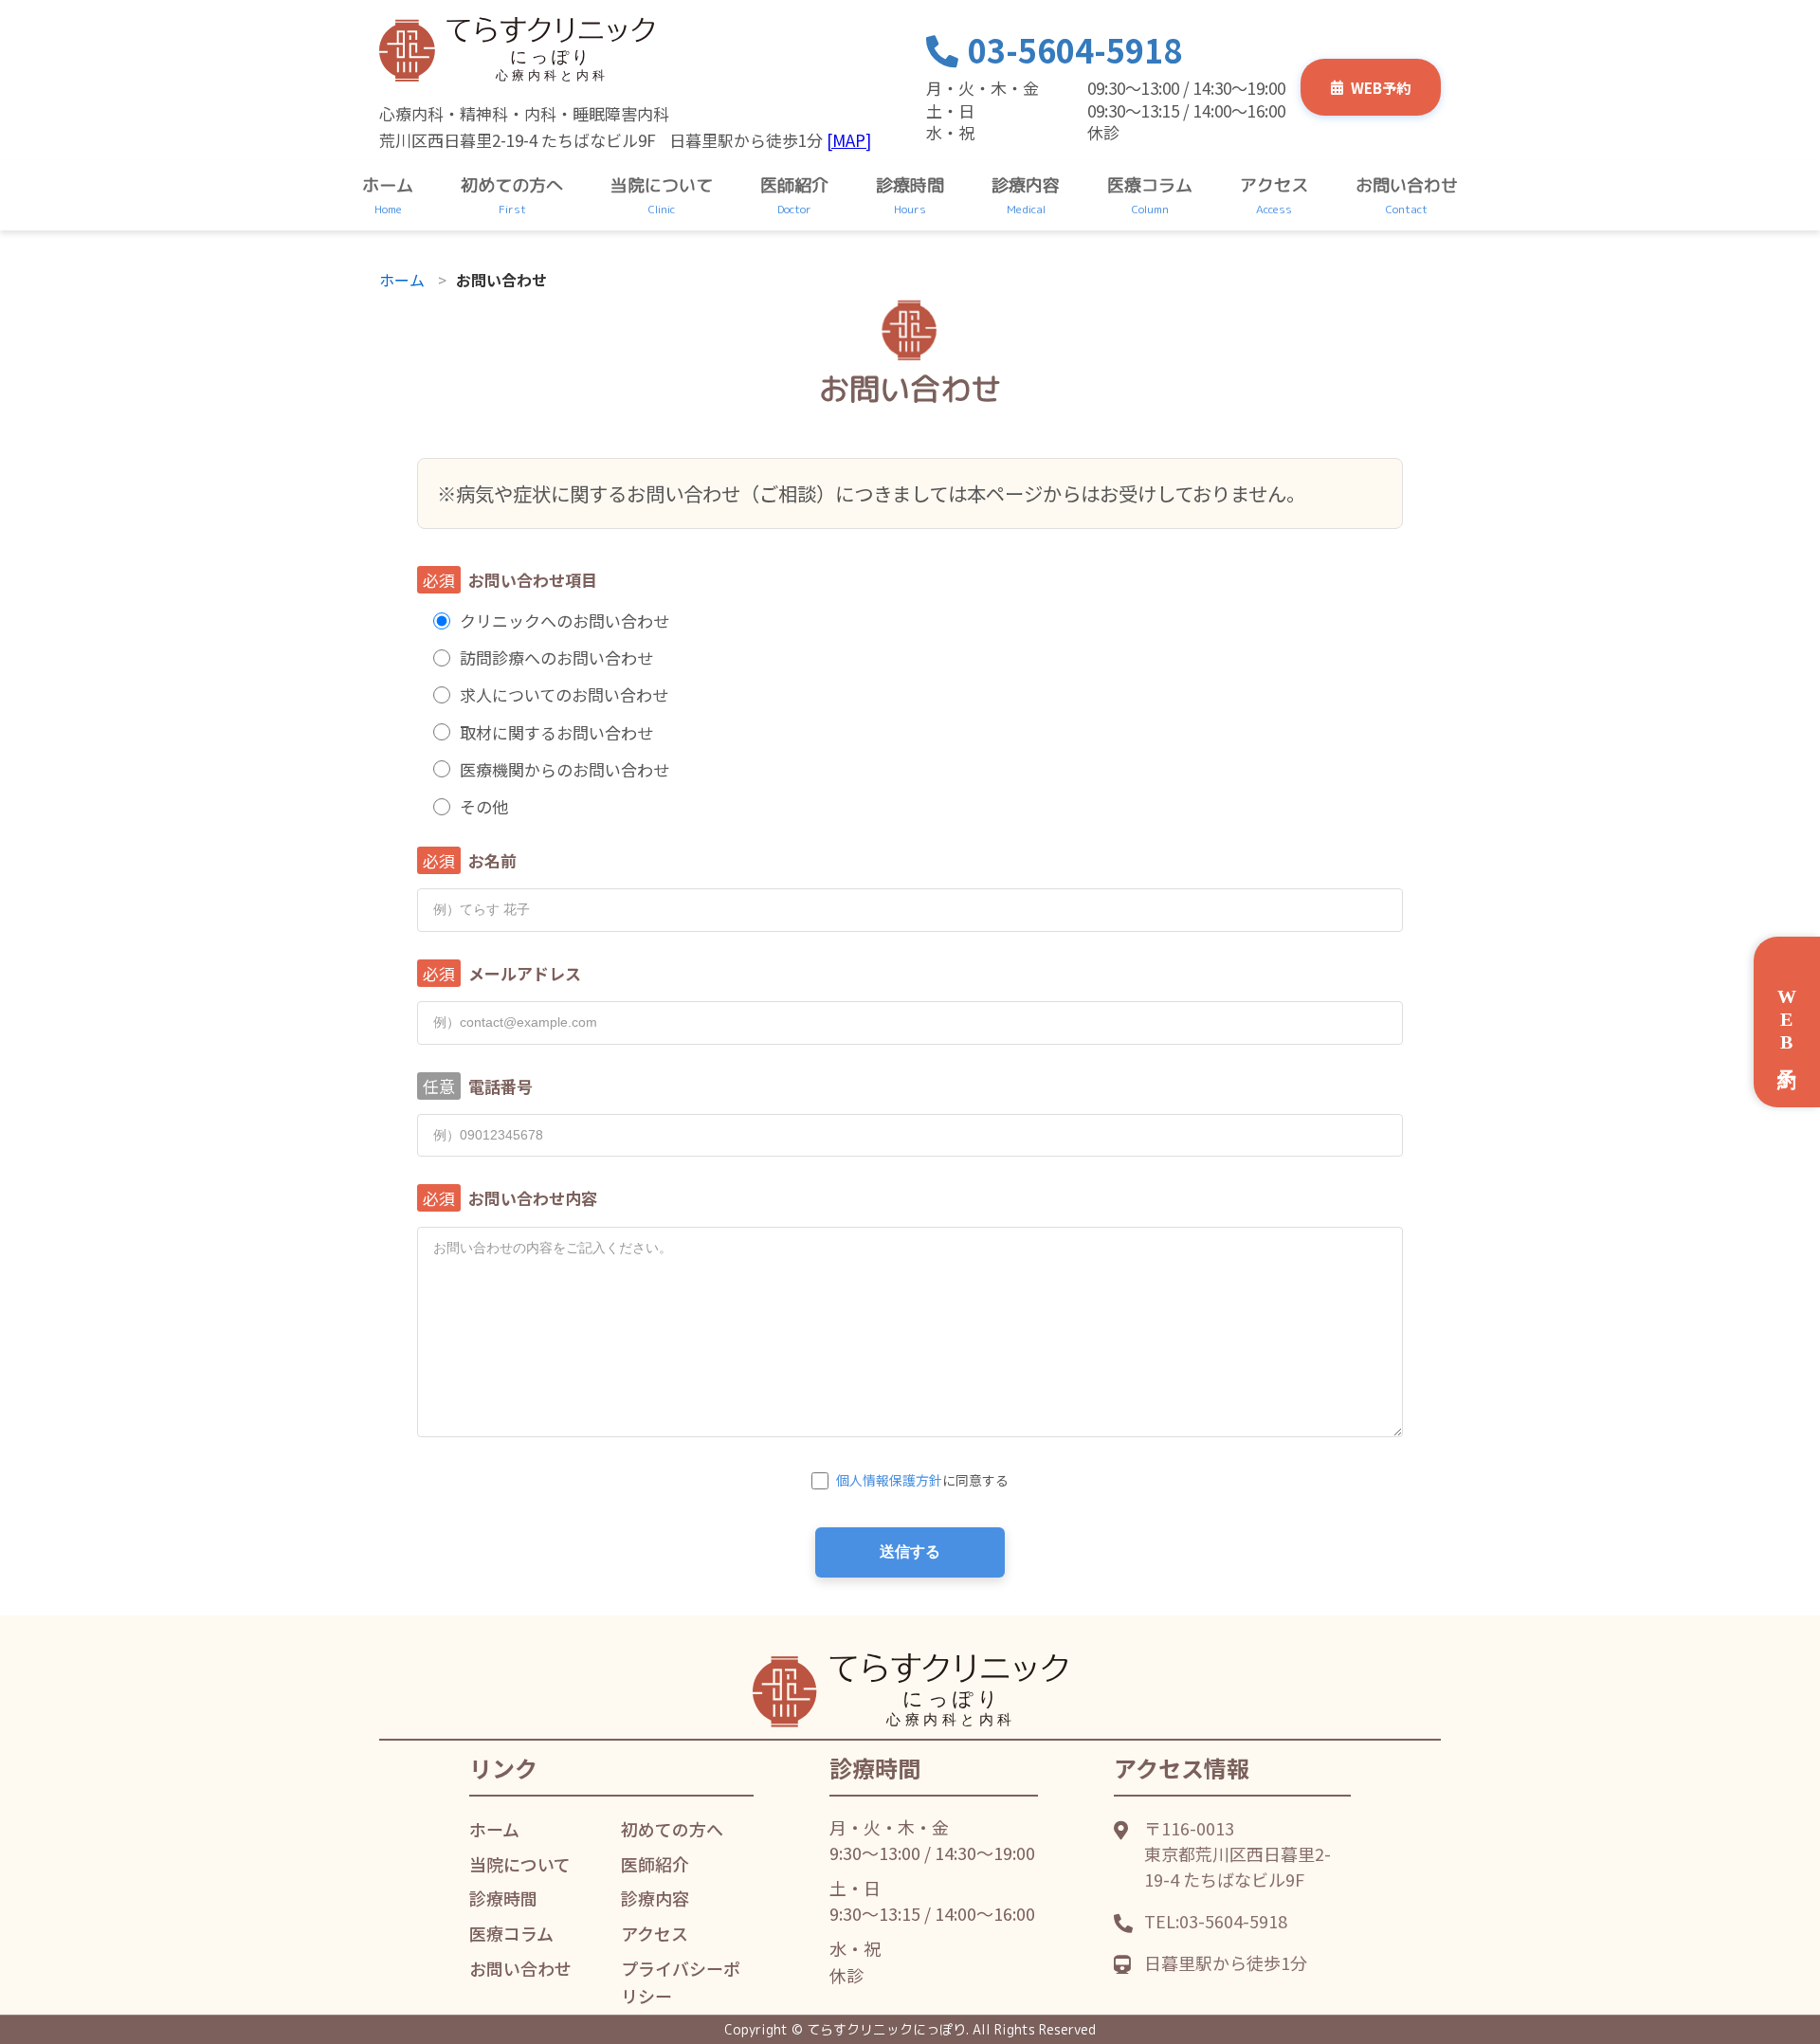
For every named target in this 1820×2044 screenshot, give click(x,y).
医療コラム (1150, 185)
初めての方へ (512, 185)
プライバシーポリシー (681, 1982)
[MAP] (849, 140)
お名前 (492, 860)
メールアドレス (525, 973)
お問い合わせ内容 (533, 1198)
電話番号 (500, 1086)
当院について (662, 185)
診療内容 (1026, 185)
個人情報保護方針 (889, 1480)
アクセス (1274, 185)
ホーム (388, 185)
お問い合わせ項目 (533, 580)
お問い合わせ (1407, 185)
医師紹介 (794, 185)
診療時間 (910, 185)
